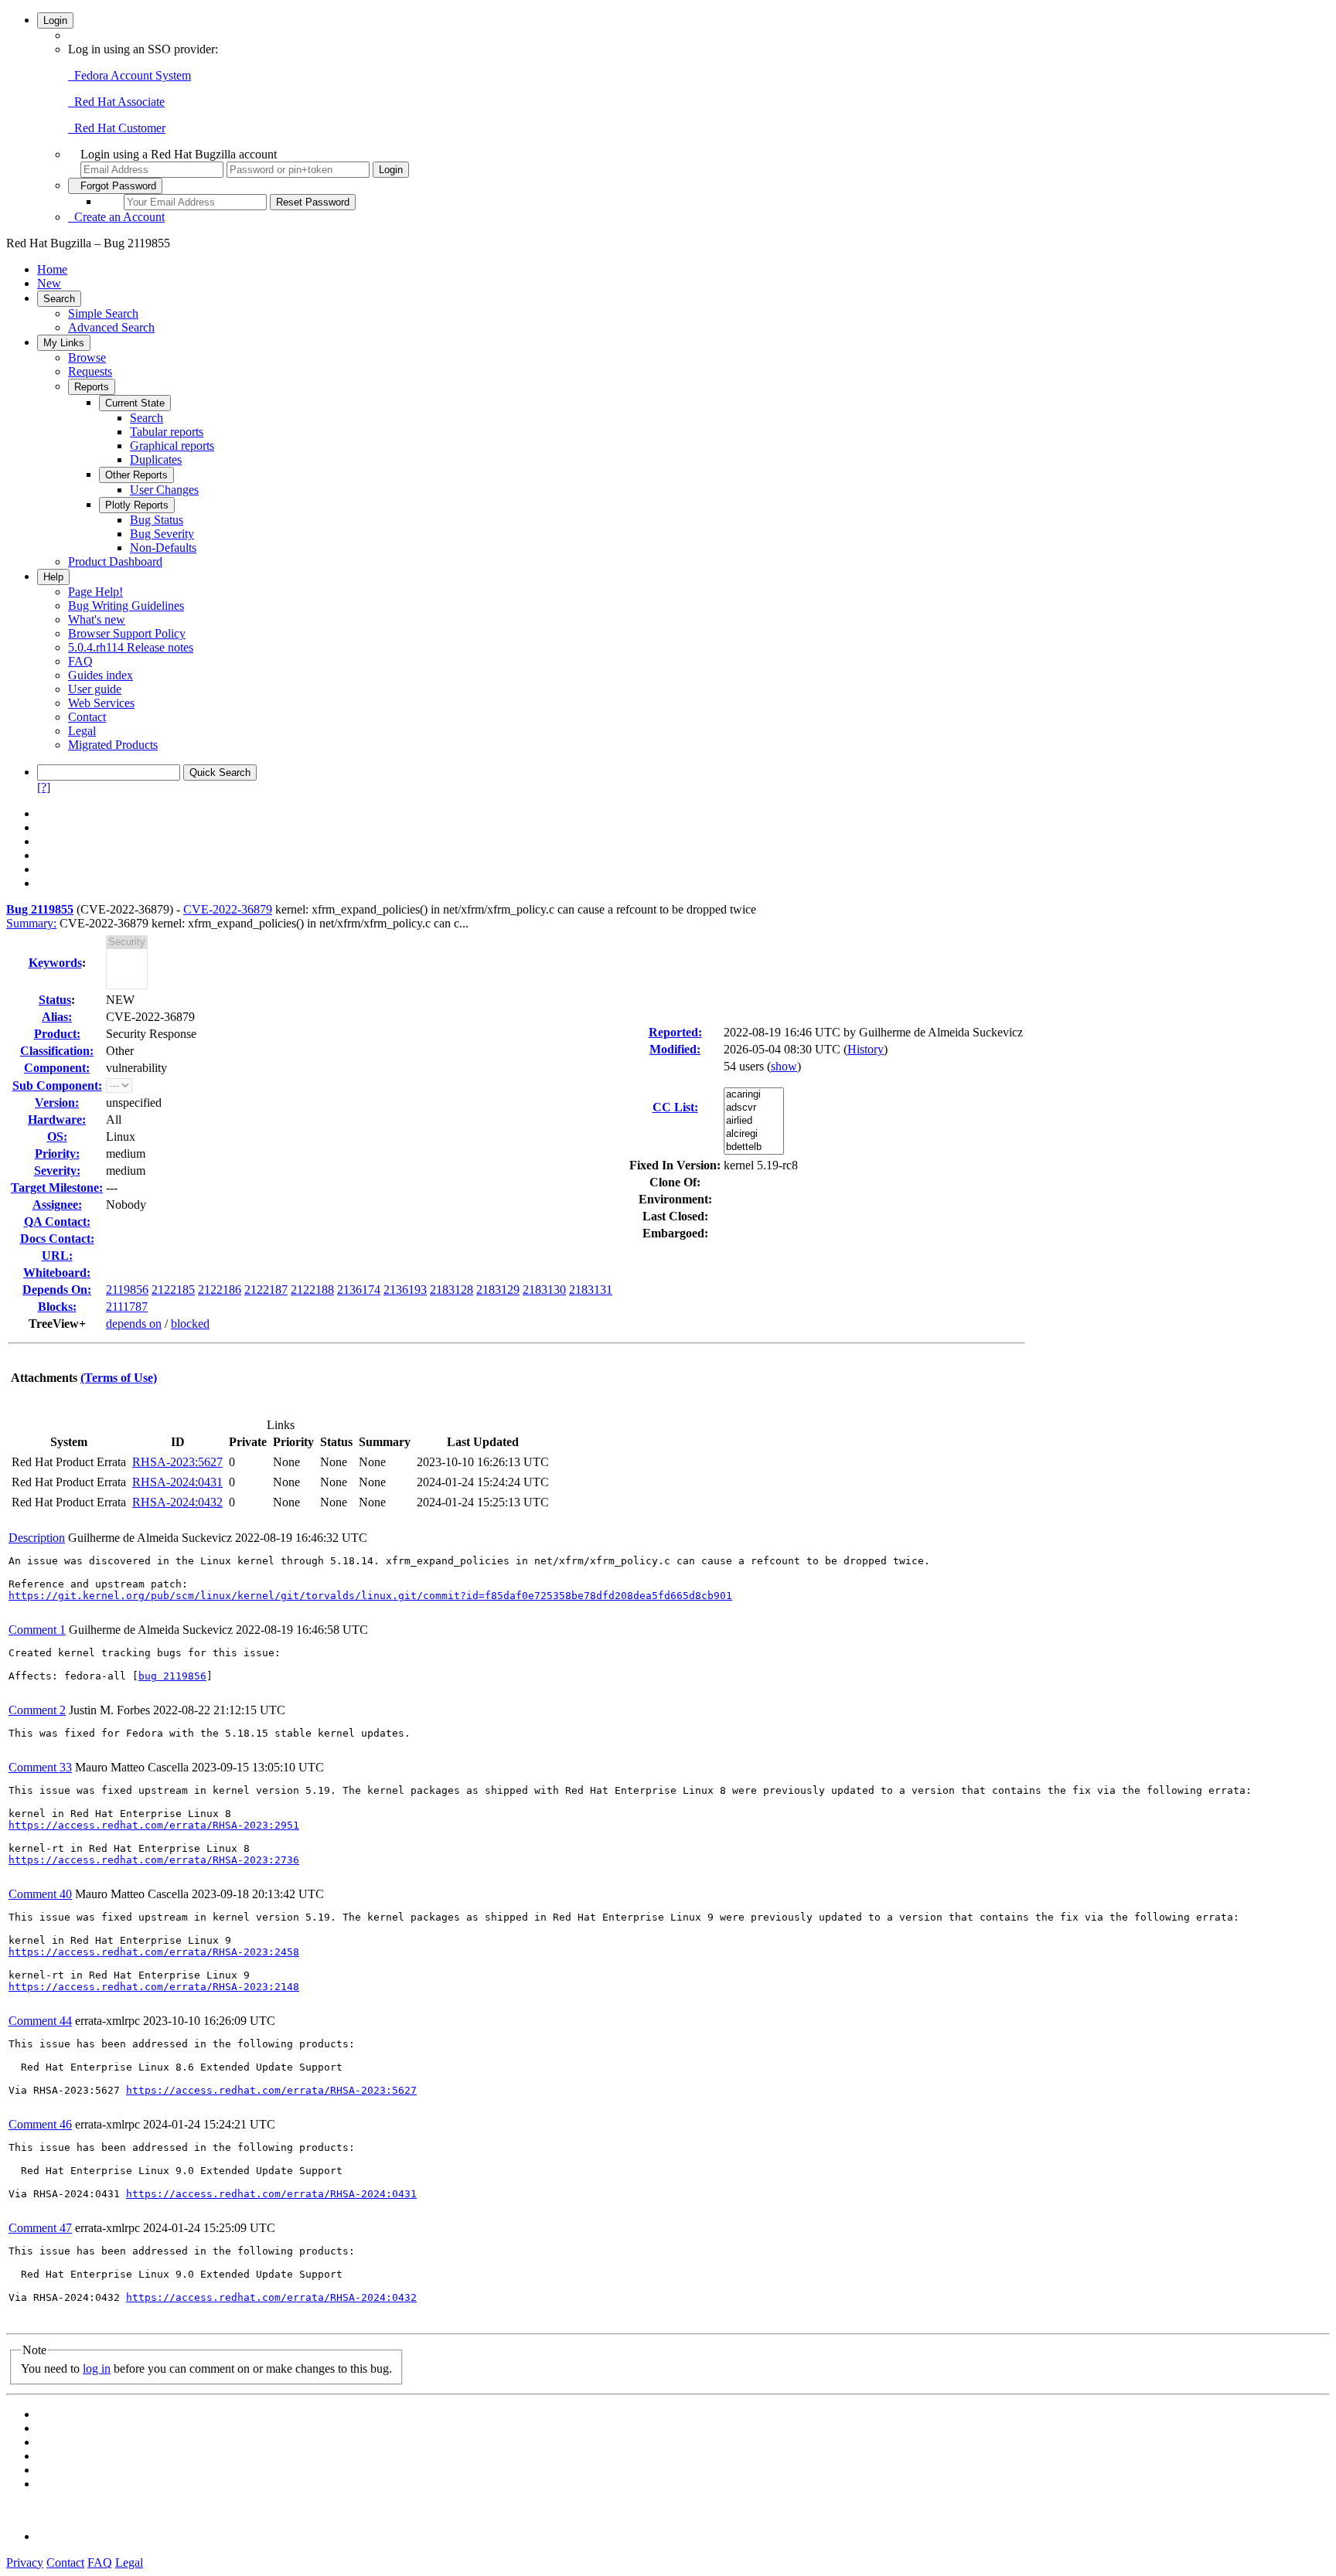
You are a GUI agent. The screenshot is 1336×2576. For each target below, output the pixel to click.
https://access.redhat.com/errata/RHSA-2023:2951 (154, 1825)
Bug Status (157, 520)
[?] (44, 787)
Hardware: (57, 1120)
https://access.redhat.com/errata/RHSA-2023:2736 (154, 1860)
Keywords (55, 963)
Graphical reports (172, 446)
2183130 (544, 1290)
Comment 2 (37, 1710)
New (49, 283)
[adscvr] (754, 1108)
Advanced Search (111, 327)
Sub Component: (57, 1086)
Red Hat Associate (116, 102)
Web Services (101, 703)
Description (37, 1538)
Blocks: (57, 1307)
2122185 (173, 1290)
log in (97, 2368)
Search (59, 299)
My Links (64, 343)
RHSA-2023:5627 (177, 1462)
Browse (87, 357)
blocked (190, 1324)
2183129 (498, 1290)
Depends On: (57, 1290)
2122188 (312, 1290)
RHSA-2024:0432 (177, 1502)
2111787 (127, 1307)
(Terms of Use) (119, 1378)
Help (53, 577)
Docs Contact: (57, 1239)
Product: (57, 1034)
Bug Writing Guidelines (126, 606)
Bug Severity (162, 534)
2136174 (359, 1290)
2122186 (220, 1290)
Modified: (675, 1049)
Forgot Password (115, 186)
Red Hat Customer (117, 128)
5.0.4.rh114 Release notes (131, 647)
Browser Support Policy (127, 633)
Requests (90, 371)
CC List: (675, 1107)
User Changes (164, 490)
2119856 (127, 1290)
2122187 (266, 1290)
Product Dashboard (115, 561)
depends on (134, 1324)
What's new (97, 619)
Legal (82, 731)
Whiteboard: (57, 1273)
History (866, 1049)
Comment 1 (37, 1630)
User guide (95, 689)
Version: (57, 1103)
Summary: (31, 923)
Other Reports (136, 475)
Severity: (57, 1171)
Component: (57, 1068)
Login (55, 20)
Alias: (57, 1017)
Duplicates (156, 459)
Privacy (25, 2562)
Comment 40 (40, 1894)
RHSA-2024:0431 (177, 1482)
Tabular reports (167, 432)
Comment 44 (40, 2021)
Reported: (675, 1032)
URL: (57, 1256)
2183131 (591, 1290)
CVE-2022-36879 (228, 909)
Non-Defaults (163, 548)
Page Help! (95, 592)
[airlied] (754, 1121)
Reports (92, 387)
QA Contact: (57, 1222)
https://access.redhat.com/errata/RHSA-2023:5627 (271, 2090)
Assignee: (57, 1205)
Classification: (57, 1051)
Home (52, 269)
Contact (87, 717)
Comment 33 (40, 1767)
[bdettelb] (754, 1147)
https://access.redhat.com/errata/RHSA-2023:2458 (154, 1952)
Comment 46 (40, 2124)
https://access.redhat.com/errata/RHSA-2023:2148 (154, 1987)
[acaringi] (754, 1095)
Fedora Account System (130, 75)
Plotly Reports (137, 505)
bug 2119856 (172, 1676)
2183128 (452, 1290)
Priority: (57, 1154)
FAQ (80, 661)
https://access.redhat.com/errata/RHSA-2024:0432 (271, 2297)
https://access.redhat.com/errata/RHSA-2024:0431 (271, 2194)
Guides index (101, 675)
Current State (135, 403)
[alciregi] (754, 1134)
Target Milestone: (57, 1188)
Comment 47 (40, 2228)
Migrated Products (113, 745)
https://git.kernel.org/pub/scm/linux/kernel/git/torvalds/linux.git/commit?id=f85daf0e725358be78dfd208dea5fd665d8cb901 (370, 1596)
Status (55, 1000)
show (784, 1066)
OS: (57, 1137)
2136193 (405, 1290)
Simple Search (103, 313)
